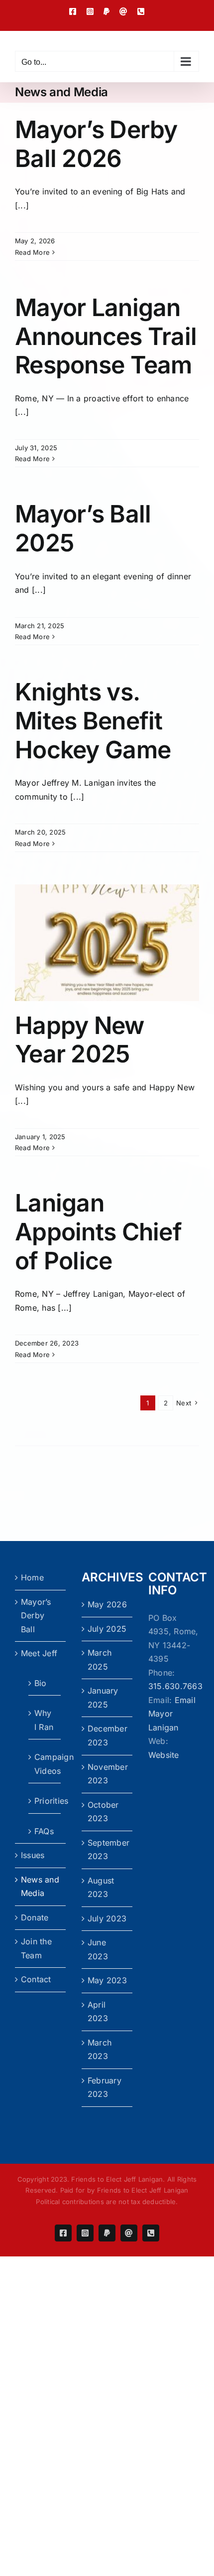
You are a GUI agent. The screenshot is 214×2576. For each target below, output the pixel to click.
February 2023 (105, 2087)
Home (32, 1577)
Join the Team (36, 1948)
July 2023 (107, 1918)
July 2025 (107, 1629)
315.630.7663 (175, 1686)
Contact (36, 1979)
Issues (33, 1855)
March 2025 (100, 1660)
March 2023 (100, 2050)
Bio (41, 1683)
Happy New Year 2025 (80, 1040)
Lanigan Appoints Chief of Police (98, 1231)
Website (164, 1755)
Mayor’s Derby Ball (36, 1616)
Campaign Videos (45, 1764)
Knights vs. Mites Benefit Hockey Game (93, 720)
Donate (35, 1917)
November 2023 (107, 1774)
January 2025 (103, 1698)
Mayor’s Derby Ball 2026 (96, 144)
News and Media (40, 1887)
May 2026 (107, 1604)
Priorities (45, 1801)
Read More (32, 252)
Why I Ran (44, 1720)
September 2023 (107, 1850)
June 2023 (98, 1949)
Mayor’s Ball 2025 (83, 528)
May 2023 (107, 1980)
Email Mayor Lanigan (172, 1714)
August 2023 (101, 1888)
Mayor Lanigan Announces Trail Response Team (106, 336)
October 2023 (103, 1812)
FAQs (44, 1831)
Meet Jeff (39, 1653)
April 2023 (98, 2012)
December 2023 (107, 1735)
